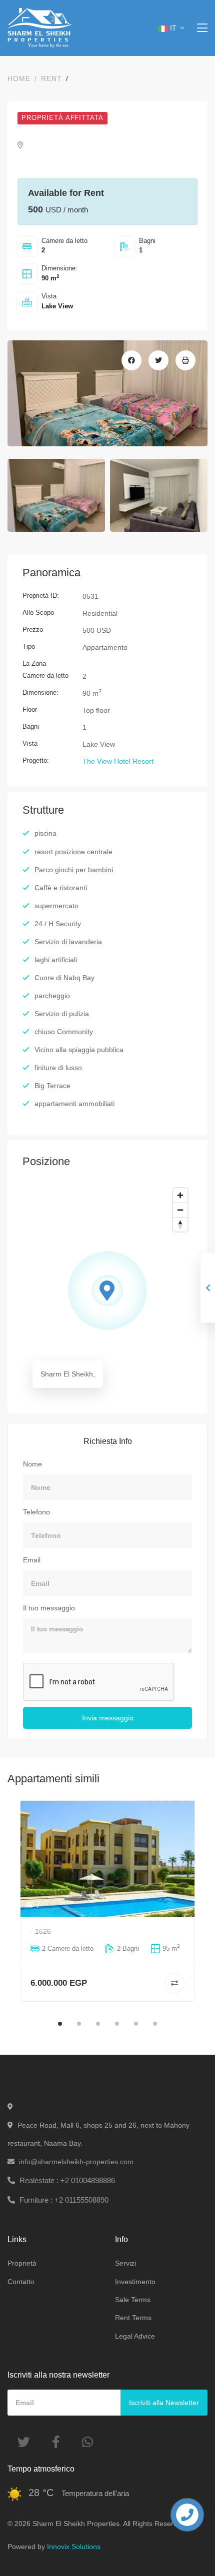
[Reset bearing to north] (180, 1224)
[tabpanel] (107, 1901)
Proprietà (22, 2263)
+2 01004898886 (67, 2180)
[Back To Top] (187, 2548)
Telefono (36, 1512)
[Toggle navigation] (202, 28)
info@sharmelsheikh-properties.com (76, 2162)
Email (32, 1560)
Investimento (135, 2282)
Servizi (125, 2263)
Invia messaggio (108, 1718)
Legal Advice (135, 2336)
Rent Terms (133, 2318)
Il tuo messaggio (49, 1608)
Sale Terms (133, 2300)
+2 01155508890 (64, 2200)
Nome (32, 1464)
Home (19, 78)
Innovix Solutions (74, 2547)
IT (174, 28)
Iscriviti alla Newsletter (164, 2403)
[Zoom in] (180, 1195)
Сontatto (21, 2282)
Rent (51, 78)
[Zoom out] (180, 1210)
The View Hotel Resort (118, 761)
